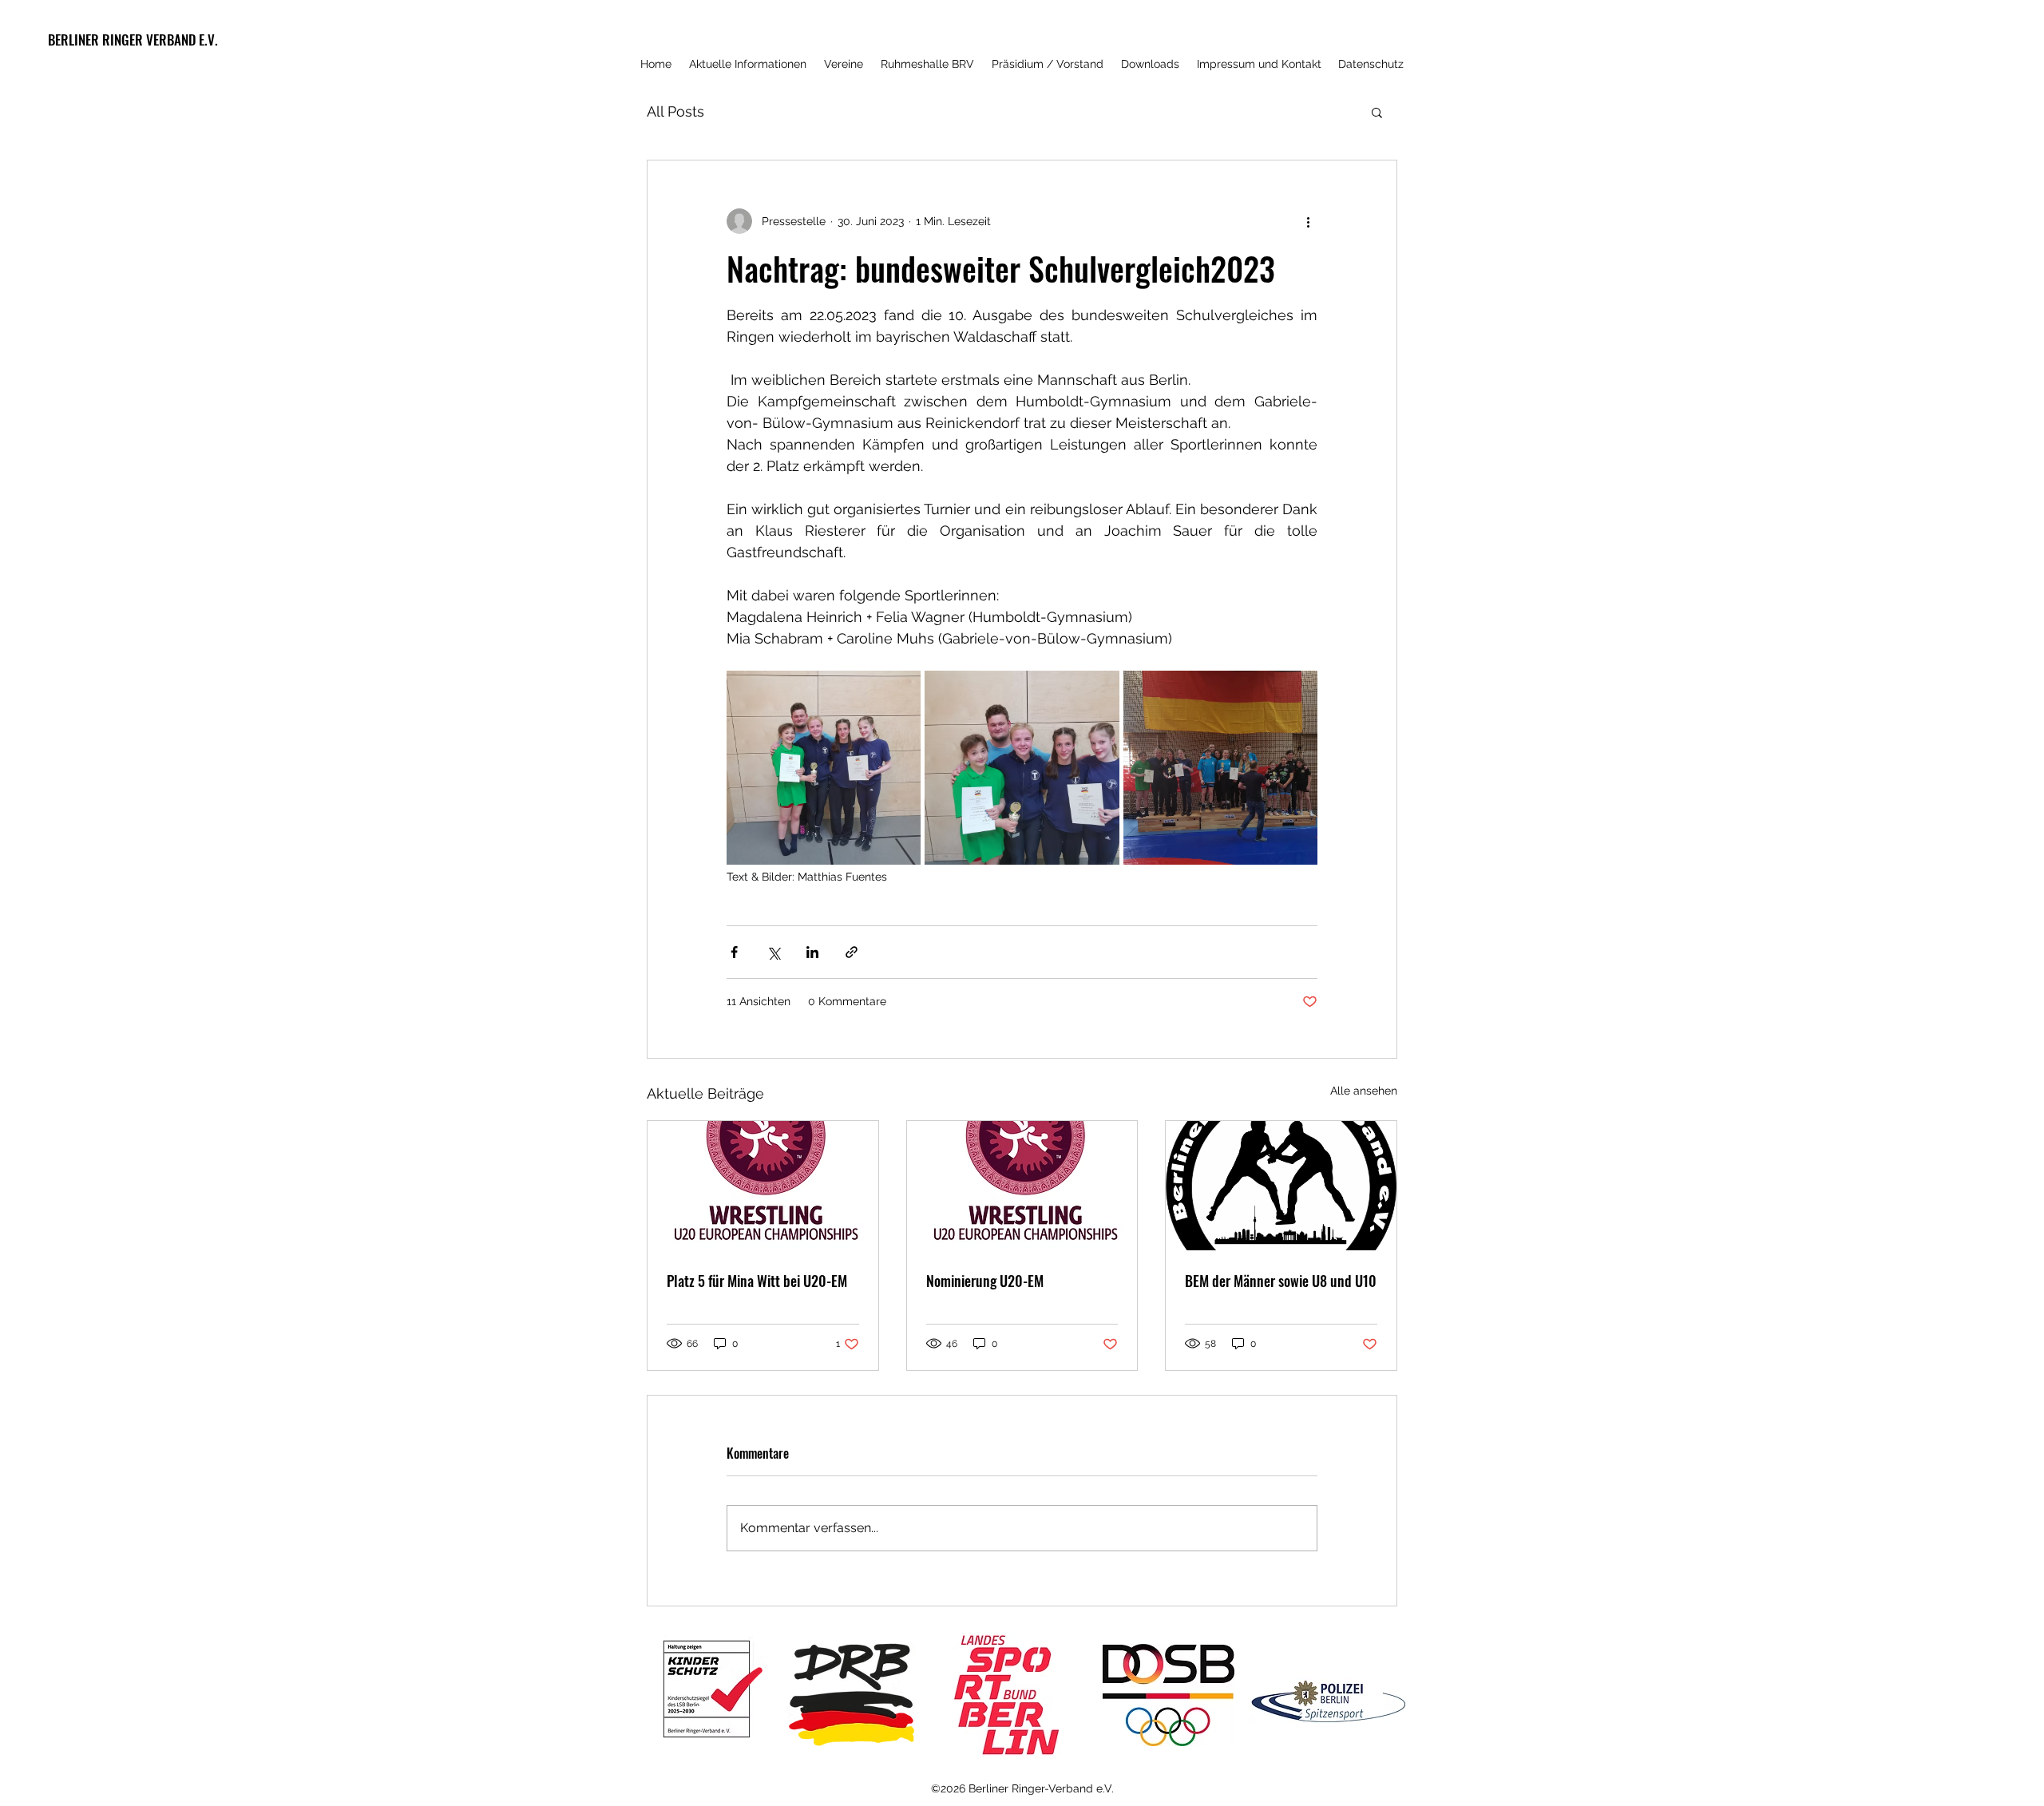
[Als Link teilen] (852, 952)
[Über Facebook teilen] (734, 952)
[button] (1377, 112)
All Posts (675, 111)
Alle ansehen (1364, 1091)
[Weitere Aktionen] (1308, 221)
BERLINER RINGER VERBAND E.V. (133, 40)
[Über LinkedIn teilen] (812, 952)
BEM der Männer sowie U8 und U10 (1281, 1281)
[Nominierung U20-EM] (1022, 1186)
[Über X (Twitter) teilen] (773, 952)
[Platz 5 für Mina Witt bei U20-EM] (763, 1186)
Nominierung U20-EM (985, 1281)
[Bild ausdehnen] (824, 768)
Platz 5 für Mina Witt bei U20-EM (757, 1281)
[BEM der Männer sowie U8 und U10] (1281, 1186)
